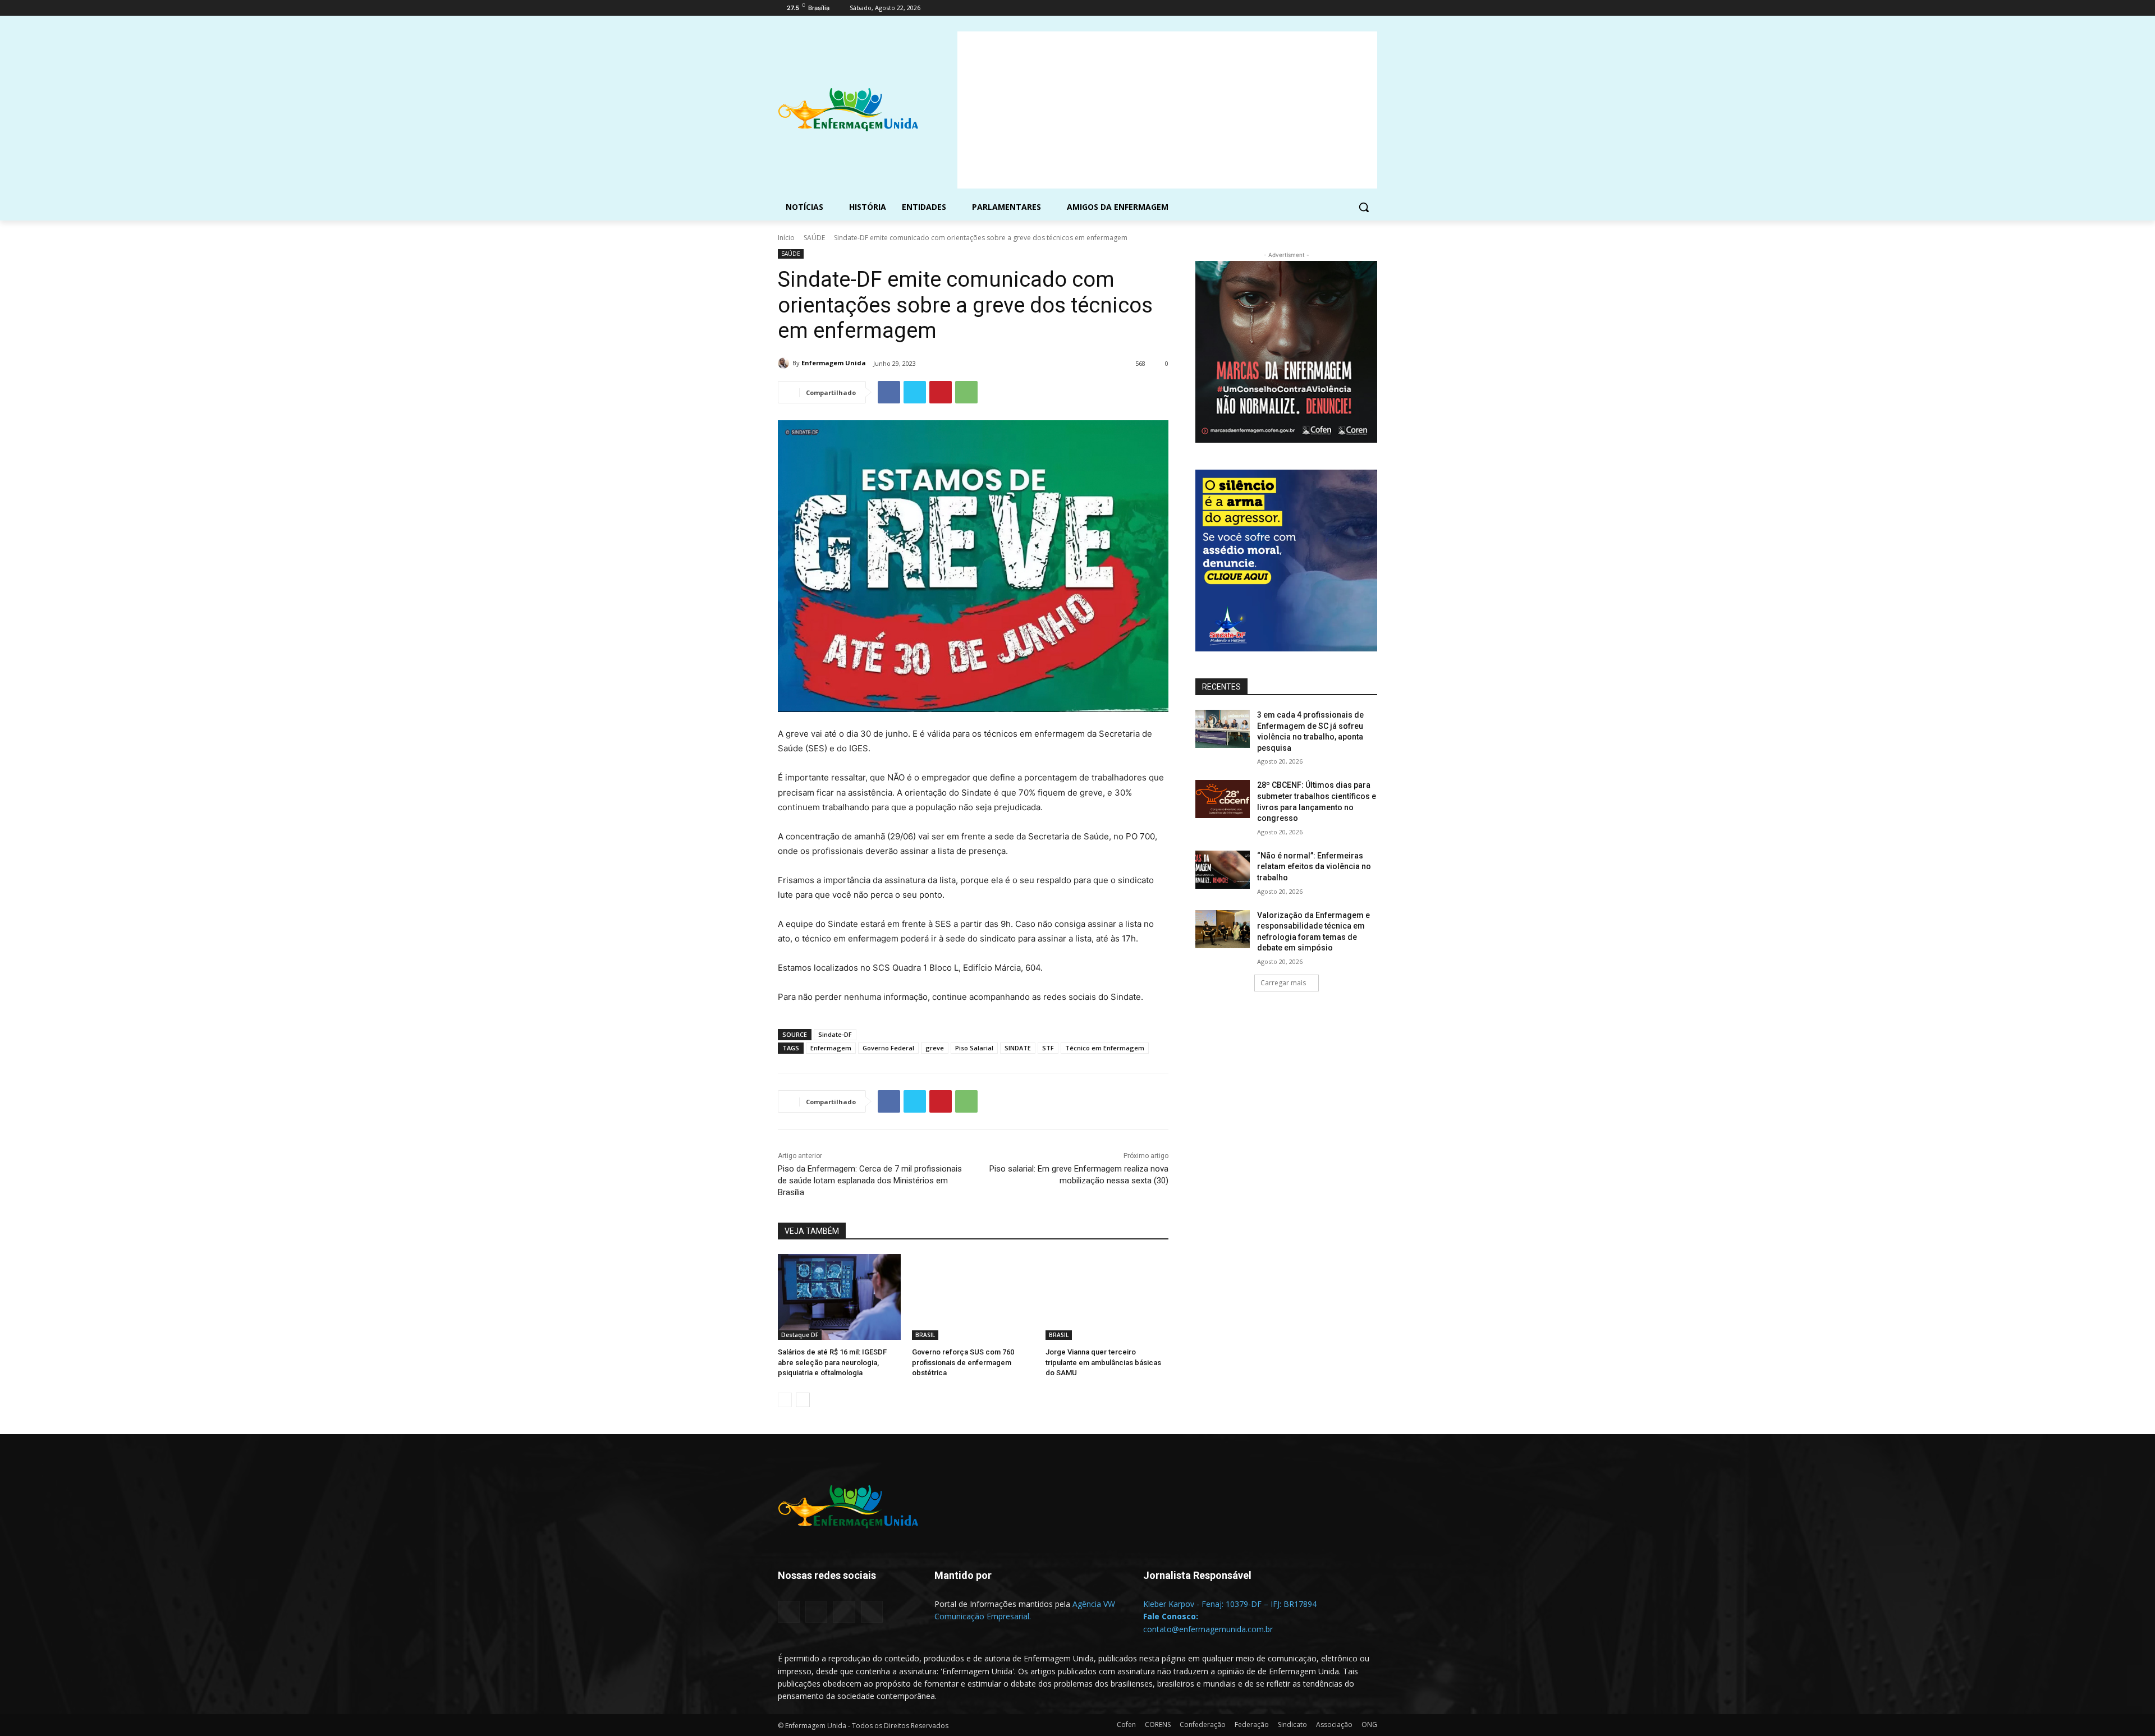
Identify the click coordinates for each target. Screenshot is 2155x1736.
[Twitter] (1340, 8)
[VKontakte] (872, 1612)
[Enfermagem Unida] (785, 363)
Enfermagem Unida (834, 363)
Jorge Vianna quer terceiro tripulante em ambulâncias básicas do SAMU (1103, 1362)
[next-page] (803, 1400)
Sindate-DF (835, 1034)
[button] (1364, 207)
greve (935, 1048)
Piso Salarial (974, 1048)
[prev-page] (785, 1400)
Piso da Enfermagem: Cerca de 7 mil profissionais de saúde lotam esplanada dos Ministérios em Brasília (870, 1181)
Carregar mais (1283, 983)
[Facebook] (1308, 8)
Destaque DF (800, 1335)
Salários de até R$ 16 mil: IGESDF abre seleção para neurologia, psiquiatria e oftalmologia (832, 1362)
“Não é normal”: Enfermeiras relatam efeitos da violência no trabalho (1314, 867)
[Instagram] (1324, 8)
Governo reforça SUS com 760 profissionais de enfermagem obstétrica (963, 1362)
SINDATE (1018, 1048)
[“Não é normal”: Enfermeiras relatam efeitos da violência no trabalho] (1223, 870)
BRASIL (925, 1335)
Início (786, 238)
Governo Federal (888, 1048)
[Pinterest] (941, 392)
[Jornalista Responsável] (1234, 1592)
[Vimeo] (1355, 8)
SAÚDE (814, 238)
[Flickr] (816, 1612)
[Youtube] (1371, 8)
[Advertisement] (1167, 110)
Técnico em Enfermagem (1105, 1048)
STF (1048, 1048)
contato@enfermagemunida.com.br (1208, 1629)
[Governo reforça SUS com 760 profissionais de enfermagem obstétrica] (973, 1297)
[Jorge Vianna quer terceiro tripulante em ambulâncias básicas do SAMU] (1107, 1297)
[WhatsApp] (966, 392)
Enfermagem (831, 1048)
